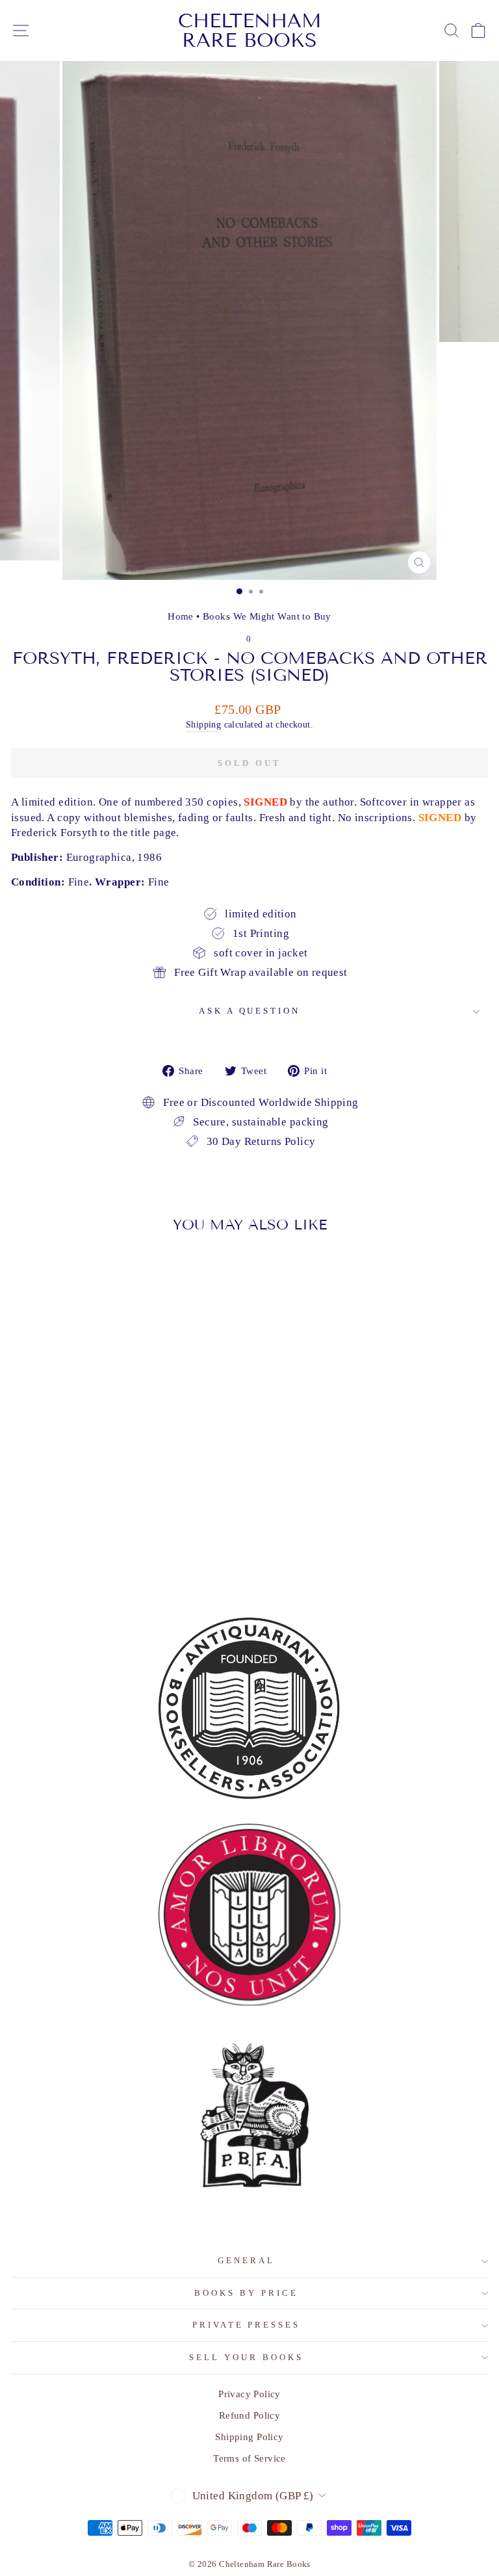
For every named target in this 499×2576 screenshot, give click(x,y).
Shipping (203, 724)
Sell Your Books (246, 2357)
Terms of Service (249, 2458)
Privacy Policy (249, 2394)
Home (181, 616)
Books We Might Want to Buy (267, 616)
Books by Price (246, 2293)
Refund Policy (249, 2415)
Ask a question (250, 1011)
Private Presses (247, 2325)
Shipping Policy (249, 2437)
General (246, 2260)
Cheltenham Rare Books (250, 31)
